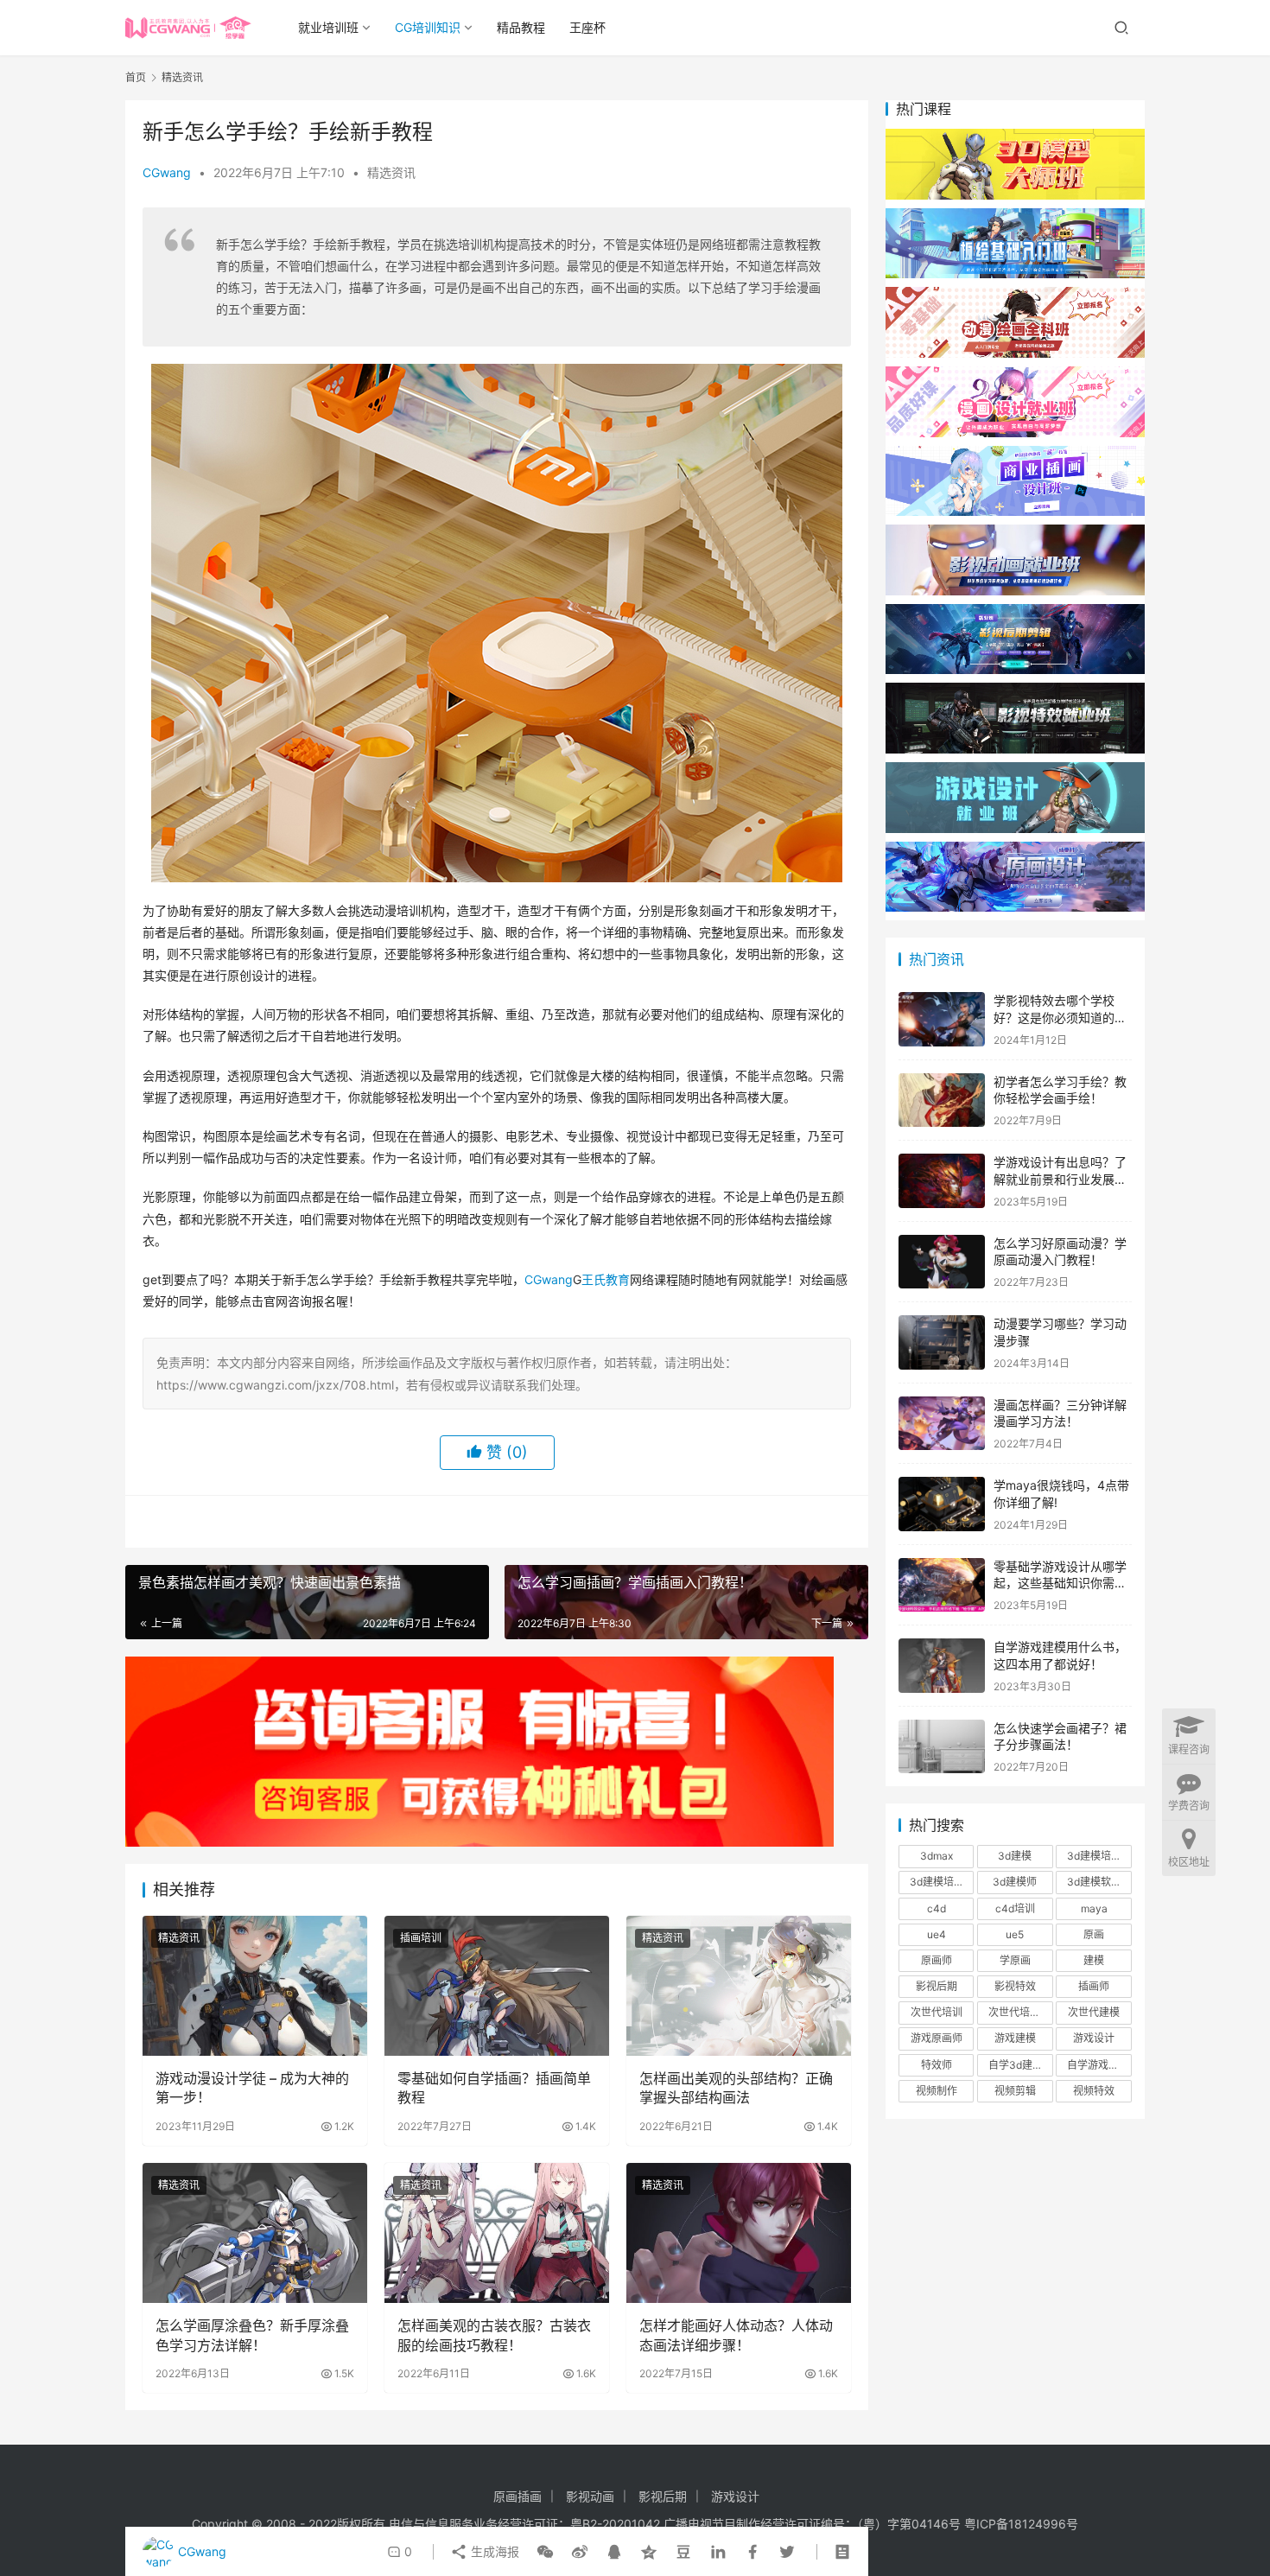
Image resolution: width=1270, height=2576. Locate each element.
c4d (937, 1908)
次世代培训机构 (1020, 2012)
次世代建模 (1094, 2012)
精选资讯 (391, 172)
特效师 (937, 2065)
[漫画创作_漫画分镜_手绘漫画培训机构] (1015, 375)
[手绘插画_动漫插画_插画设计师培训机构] (1015, 454)
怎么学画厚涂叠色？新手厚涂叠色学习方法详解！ (252, 2335)
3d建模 (1015, 1856)
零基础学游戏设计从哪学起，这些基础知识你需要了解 (1060, 1583)
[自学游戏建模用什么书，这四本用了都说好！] (942, 1666)
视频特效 (1094, 2091)
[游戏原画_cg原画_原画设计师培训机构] (1015, 850)
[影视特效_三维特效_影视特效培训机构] (1015, 691)
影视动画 (590, 2496)
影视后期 (937, 1986)
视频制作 (937, 2091)
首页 (136, 77)
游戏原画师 (937, 2038)
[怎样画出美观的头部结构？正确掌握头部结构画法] (739, 1986)
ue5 (1015, 1934)
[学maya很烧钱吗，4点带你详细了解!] (942, 1504)
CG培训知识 (428, 27)
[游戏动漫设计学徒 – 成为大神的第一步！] (255, 1986)
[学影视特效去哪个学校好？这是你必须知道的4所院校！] (942, 1019)
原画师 (937, 1960)
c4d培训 (1015, 1908)
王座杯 (587, 27)
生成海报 (493, 2551)
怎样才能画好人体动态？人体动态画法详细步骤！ (736, 2335)
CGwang (167, 172)
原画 (1094, 1934)
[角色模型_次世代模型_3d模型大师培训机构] (1015, 137)
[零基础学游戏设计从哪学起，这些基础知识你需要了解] (942, 1585)
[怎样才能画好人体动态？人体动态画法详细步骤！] (739, 2233)
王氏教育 (606, 1279)
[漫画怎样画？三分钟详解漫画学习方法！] (942, 1424)
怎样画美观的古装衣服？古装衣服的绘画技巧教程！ (494, 2335)
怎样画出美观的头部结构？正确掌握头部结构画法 (736, 2088)
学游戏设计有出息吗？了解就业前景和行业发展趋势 (1060, 1179)
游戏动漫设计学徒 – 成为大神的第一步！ (252, 2088)
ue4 (937, 1934)
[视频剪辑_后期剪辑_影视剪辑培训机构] (1015, 612)
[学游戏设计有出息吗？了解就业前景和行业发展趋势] (942, 1181)
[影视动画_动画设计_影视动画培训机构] (1015, 533)
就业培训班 (328, 27)
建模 (1094, 1960)
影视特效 (1015, 1986)
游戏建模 (1015, 2038)
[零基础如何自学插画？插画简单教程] (497, 1986)
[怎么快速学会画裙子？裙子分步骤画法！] (942, 1747)
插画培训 (421, 1938)
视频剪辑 (1015, 2091)
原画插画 (518, 2496)
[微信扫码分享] (545, 2552)
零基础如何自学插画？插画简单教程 (494, 2088)
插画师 (1094, 1986)
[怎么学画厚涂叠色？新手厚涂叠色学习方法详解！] (255, 2233)
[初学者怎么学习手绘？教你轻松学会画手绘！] (942, 1100)
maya (1094, 1908)
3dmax (937, 1856)
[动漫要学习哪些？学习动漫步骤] (942, 1342)
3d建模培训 (1094, 1856)
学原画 (1015, 1960)
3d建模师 (1015, 1882)
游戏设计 (1094, 2038)
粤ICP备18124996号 (1021, 2524)
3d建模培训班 (942, 1882)
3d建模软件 (1094, 1882)
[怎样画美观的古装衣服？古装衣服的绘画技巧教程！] (497, 2233)
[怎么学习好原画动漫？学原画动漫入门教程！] (942, 1262)
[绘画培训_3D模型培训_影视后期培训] (1015, 216)
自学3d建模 (1016, 2065)
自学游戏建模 (1098, 2065)
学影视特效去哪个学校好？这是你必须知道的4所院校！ (1058, 1017)
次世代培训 (937, 2012)
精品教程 (521, 27)
